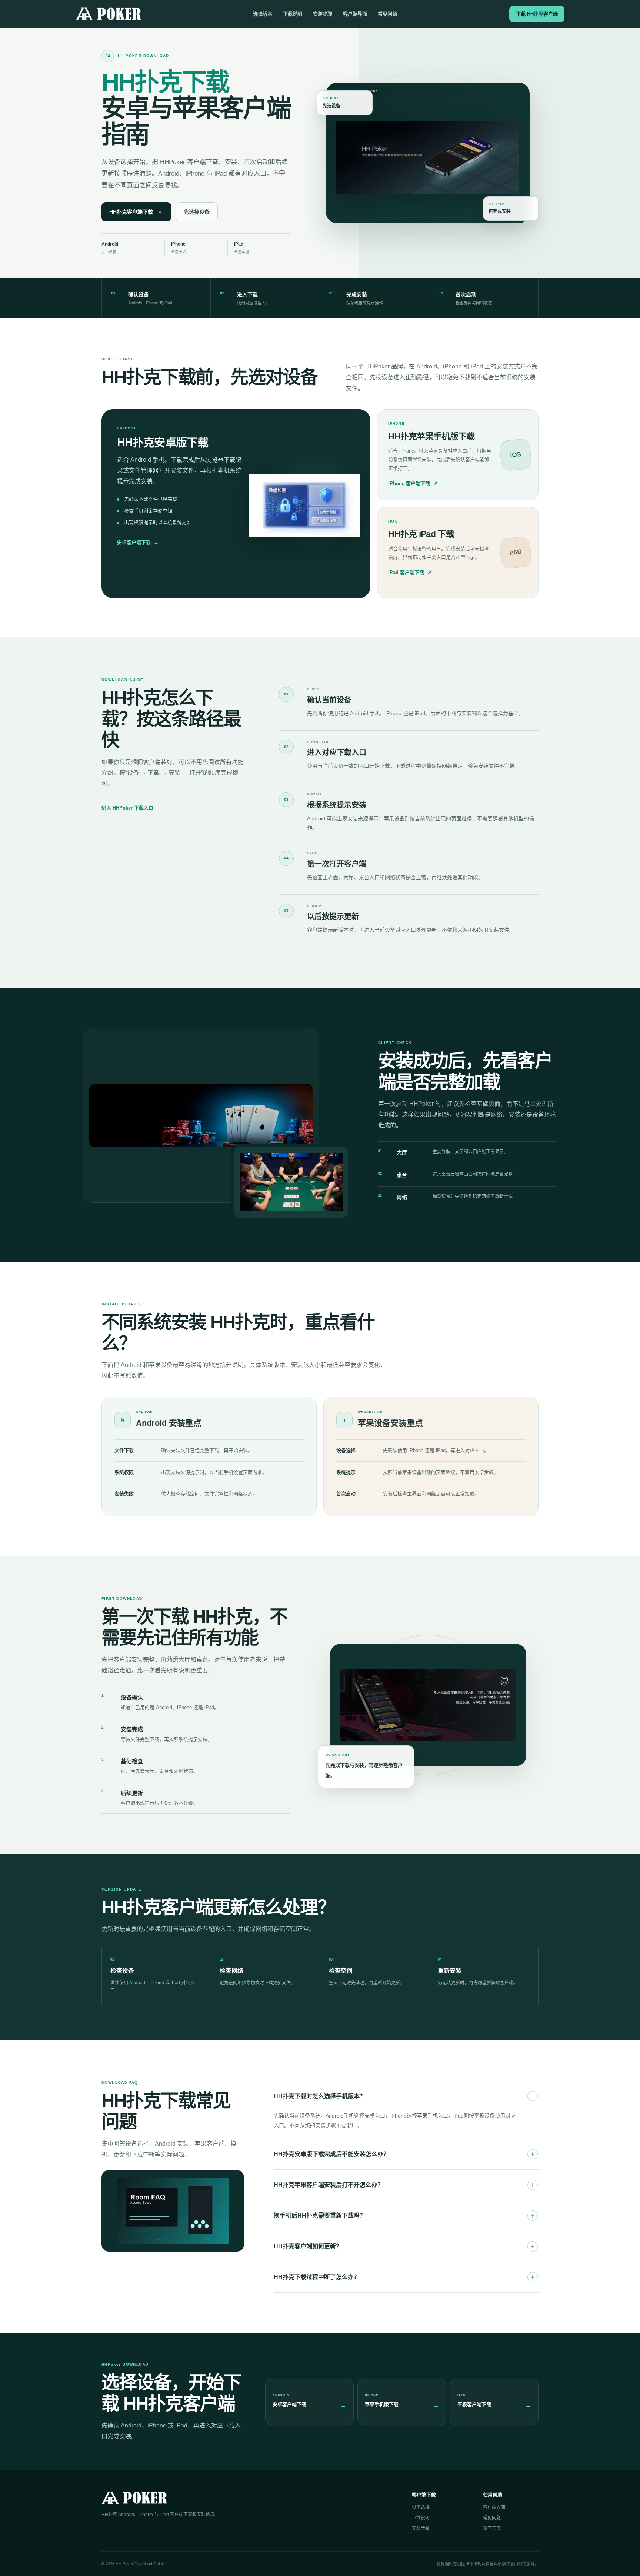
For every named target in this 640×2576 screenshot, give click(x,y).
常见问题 (387, 14)
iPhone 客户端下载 (413, 483)
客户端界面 (355, 14)
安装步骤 (323, 14)
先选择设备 (197, 212)
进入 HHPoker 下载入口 (131, 808)
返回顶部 (492, 2529)
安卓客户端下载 (138, 542)
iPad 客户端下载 (410, 572)
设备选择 (421, 2507)
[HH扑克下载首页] (108, 14)
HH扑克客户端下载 (131, 212)
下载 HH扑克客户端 (537, 14)
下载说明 (293, 14)
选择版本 (263, 14)
